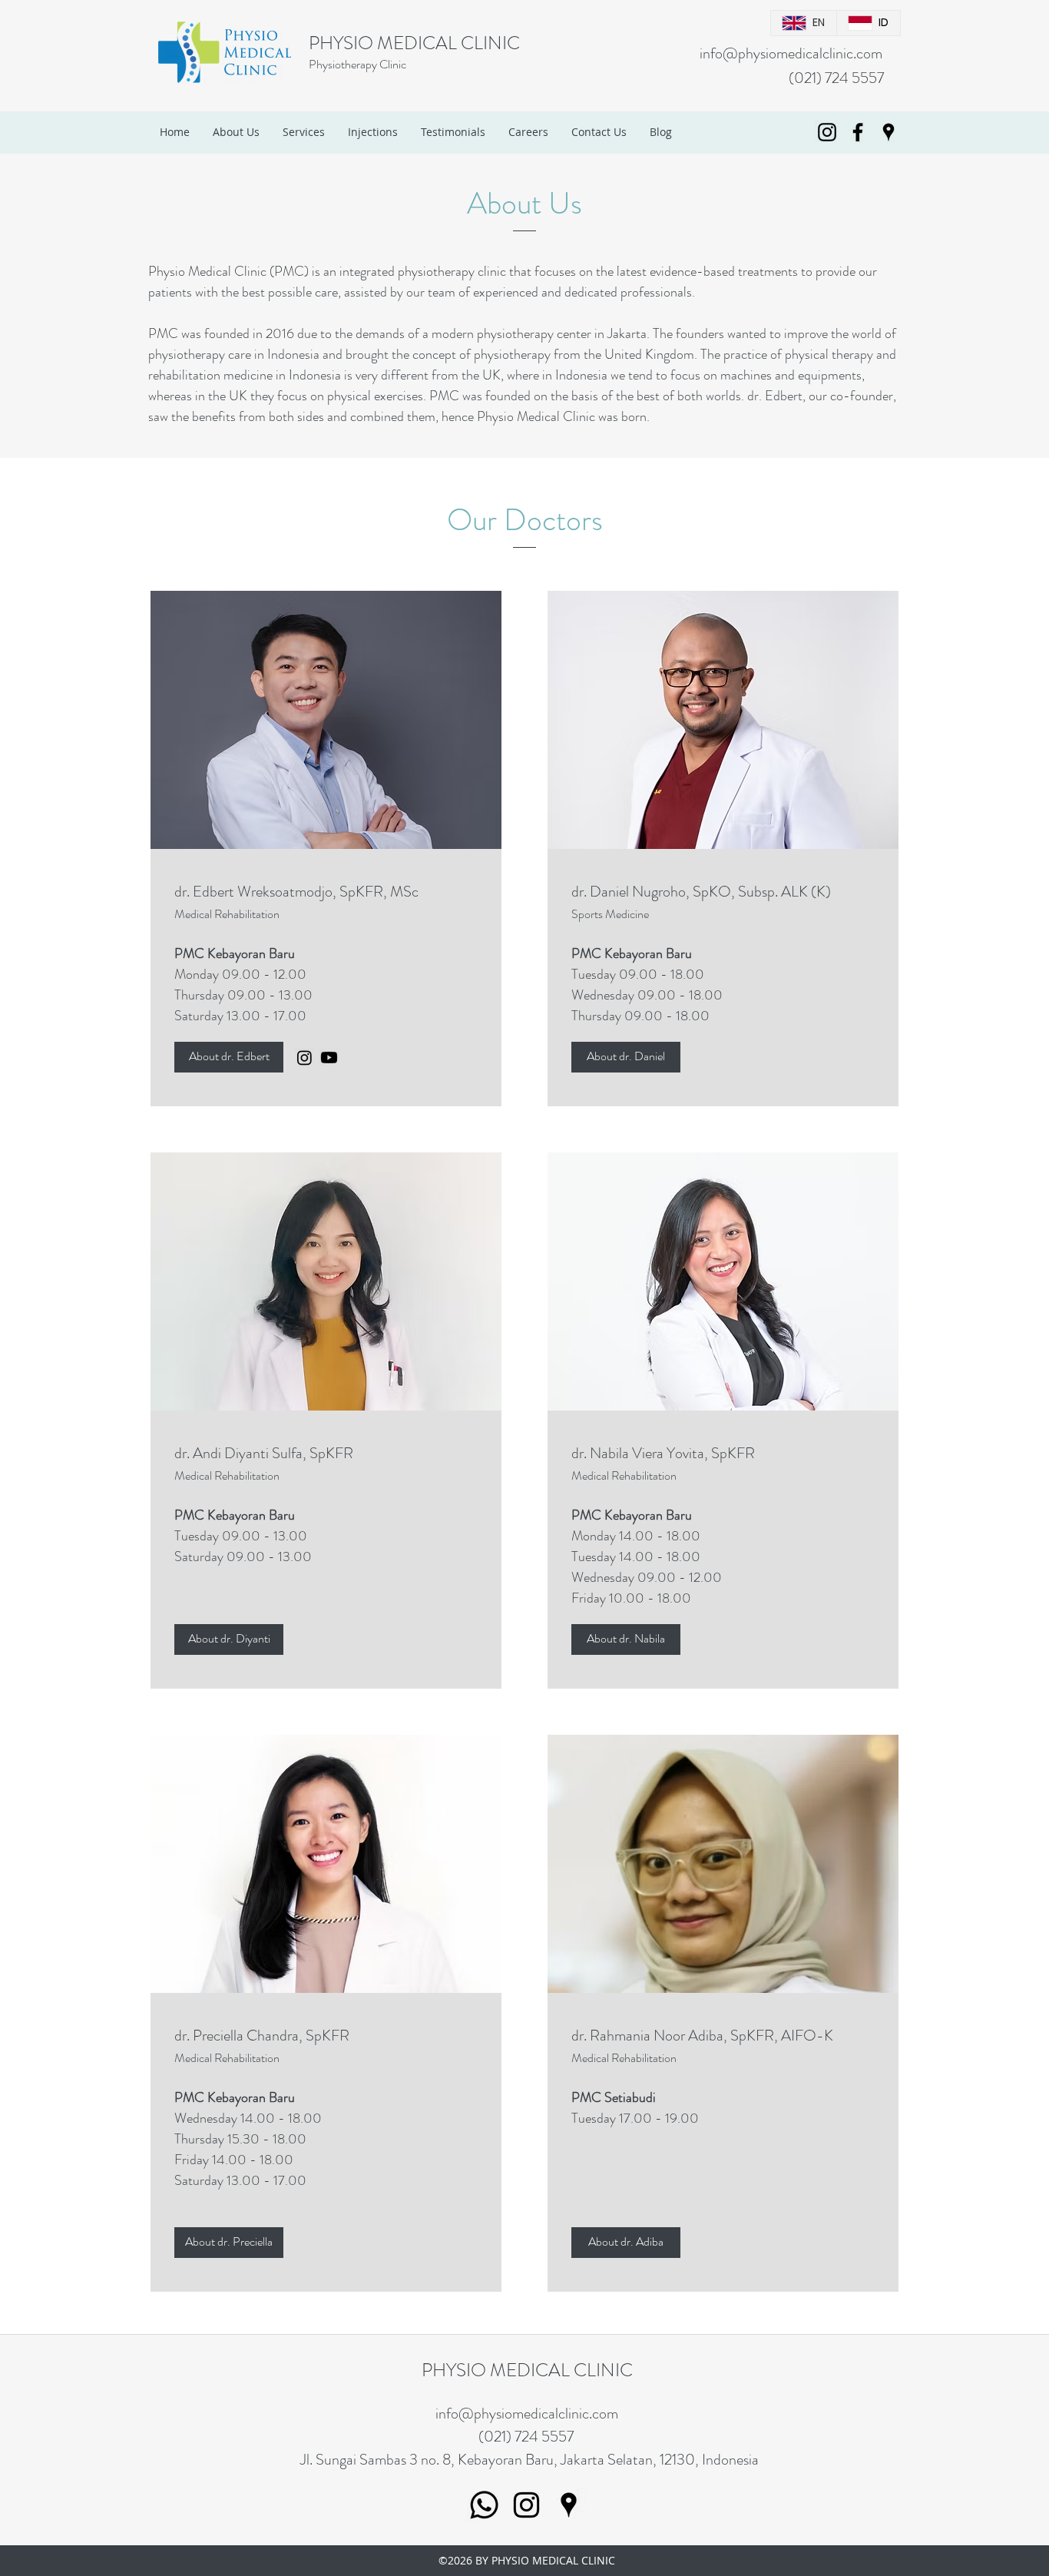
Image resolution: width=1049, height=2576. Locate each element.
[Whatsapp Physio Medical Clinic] (484, 2505)
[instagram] (827, 132)
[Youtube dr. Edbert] (329, 1058)
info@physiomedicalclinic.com (791, 53)
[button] (229, 1057)
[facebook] (858, 132)
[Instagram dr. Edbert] (304, 1058)
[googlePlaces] (889, 132)
